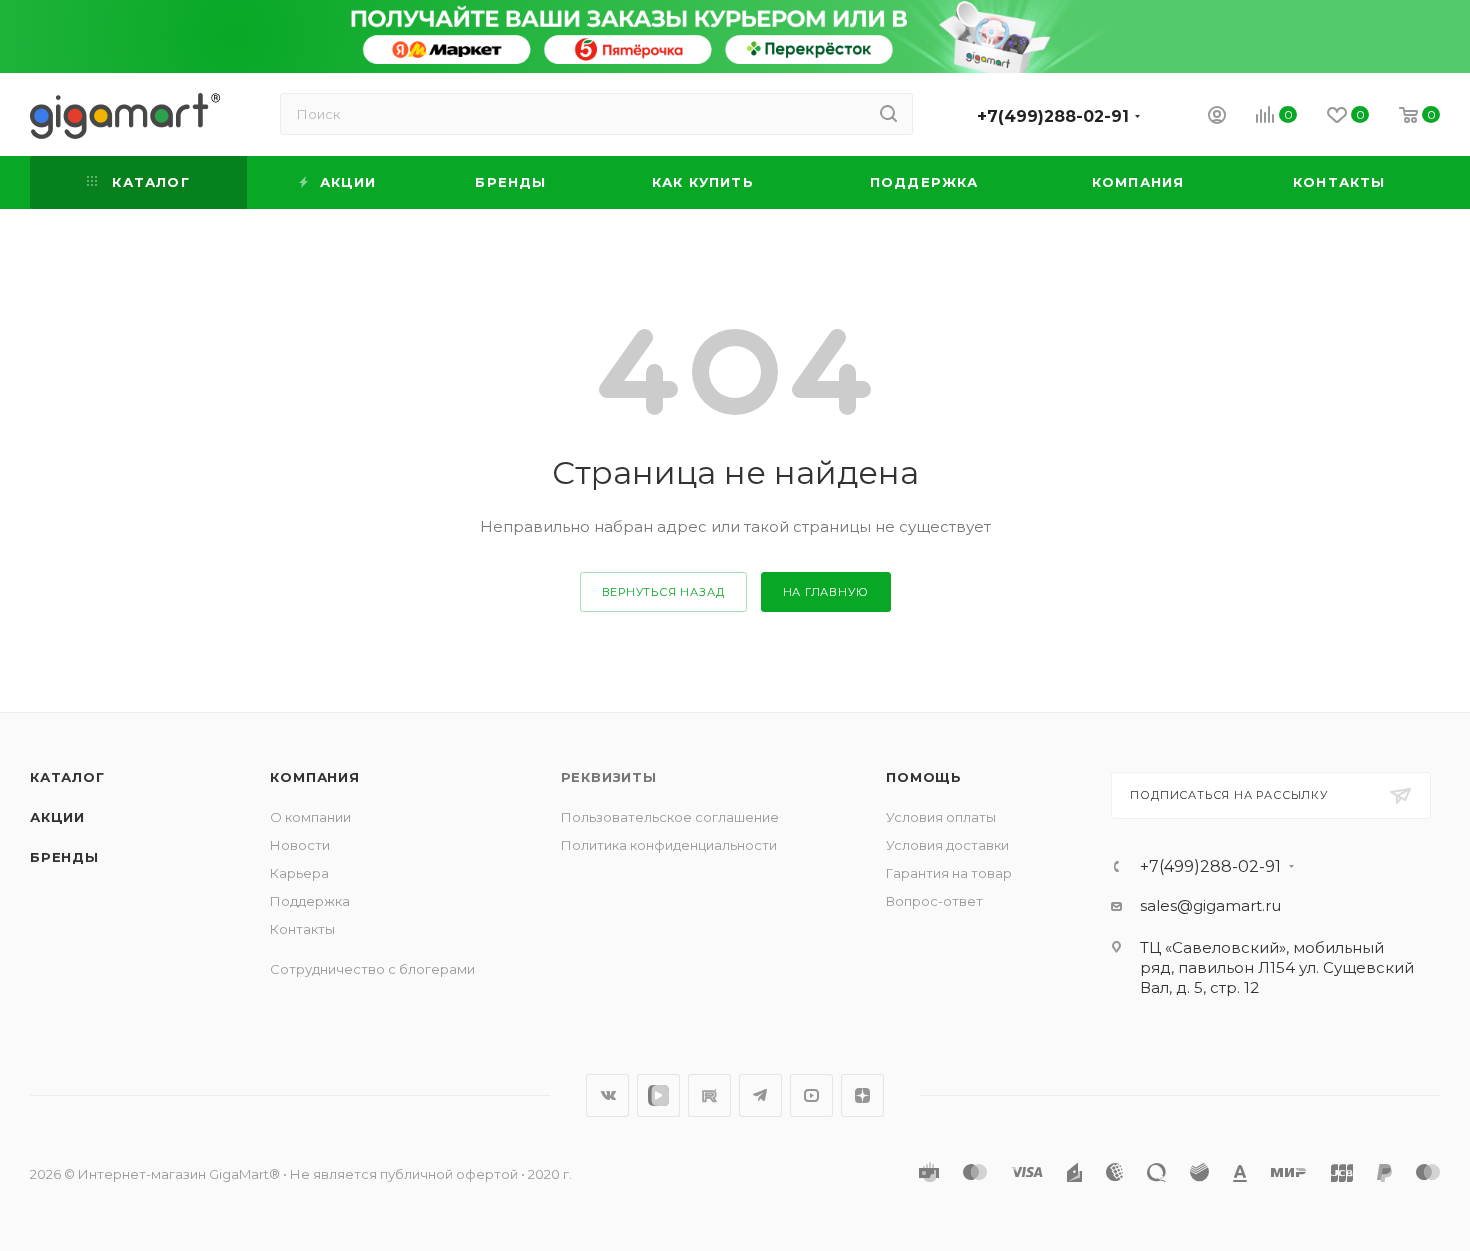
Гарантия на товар (949, 873)
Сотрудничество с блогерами (372, 969)
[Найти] (888, 114)
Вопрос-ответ (934, 901)
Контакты (302, 929)
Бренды (64, 857)
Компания (314, 777)
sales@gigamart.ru (1210, 905)
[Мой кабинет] (1217, 117)
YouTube (811, 1095)
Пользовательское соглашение (670, 817)
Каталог (67, 777)
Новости (300, 845)
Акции (57, 817)
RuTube (709, 1095)
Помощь (924, 777)
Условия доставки (947, 845)
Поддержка (310, 901)
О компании (310, 817)
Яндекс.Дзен (862, 1095)
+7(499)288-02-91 (1053, 116)
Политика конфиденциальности (669, 845)
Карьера (299, 873)
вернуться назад (663, 592)
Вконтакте (607, 1095)
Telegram (760, 1095)
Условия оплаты (941, 817)
